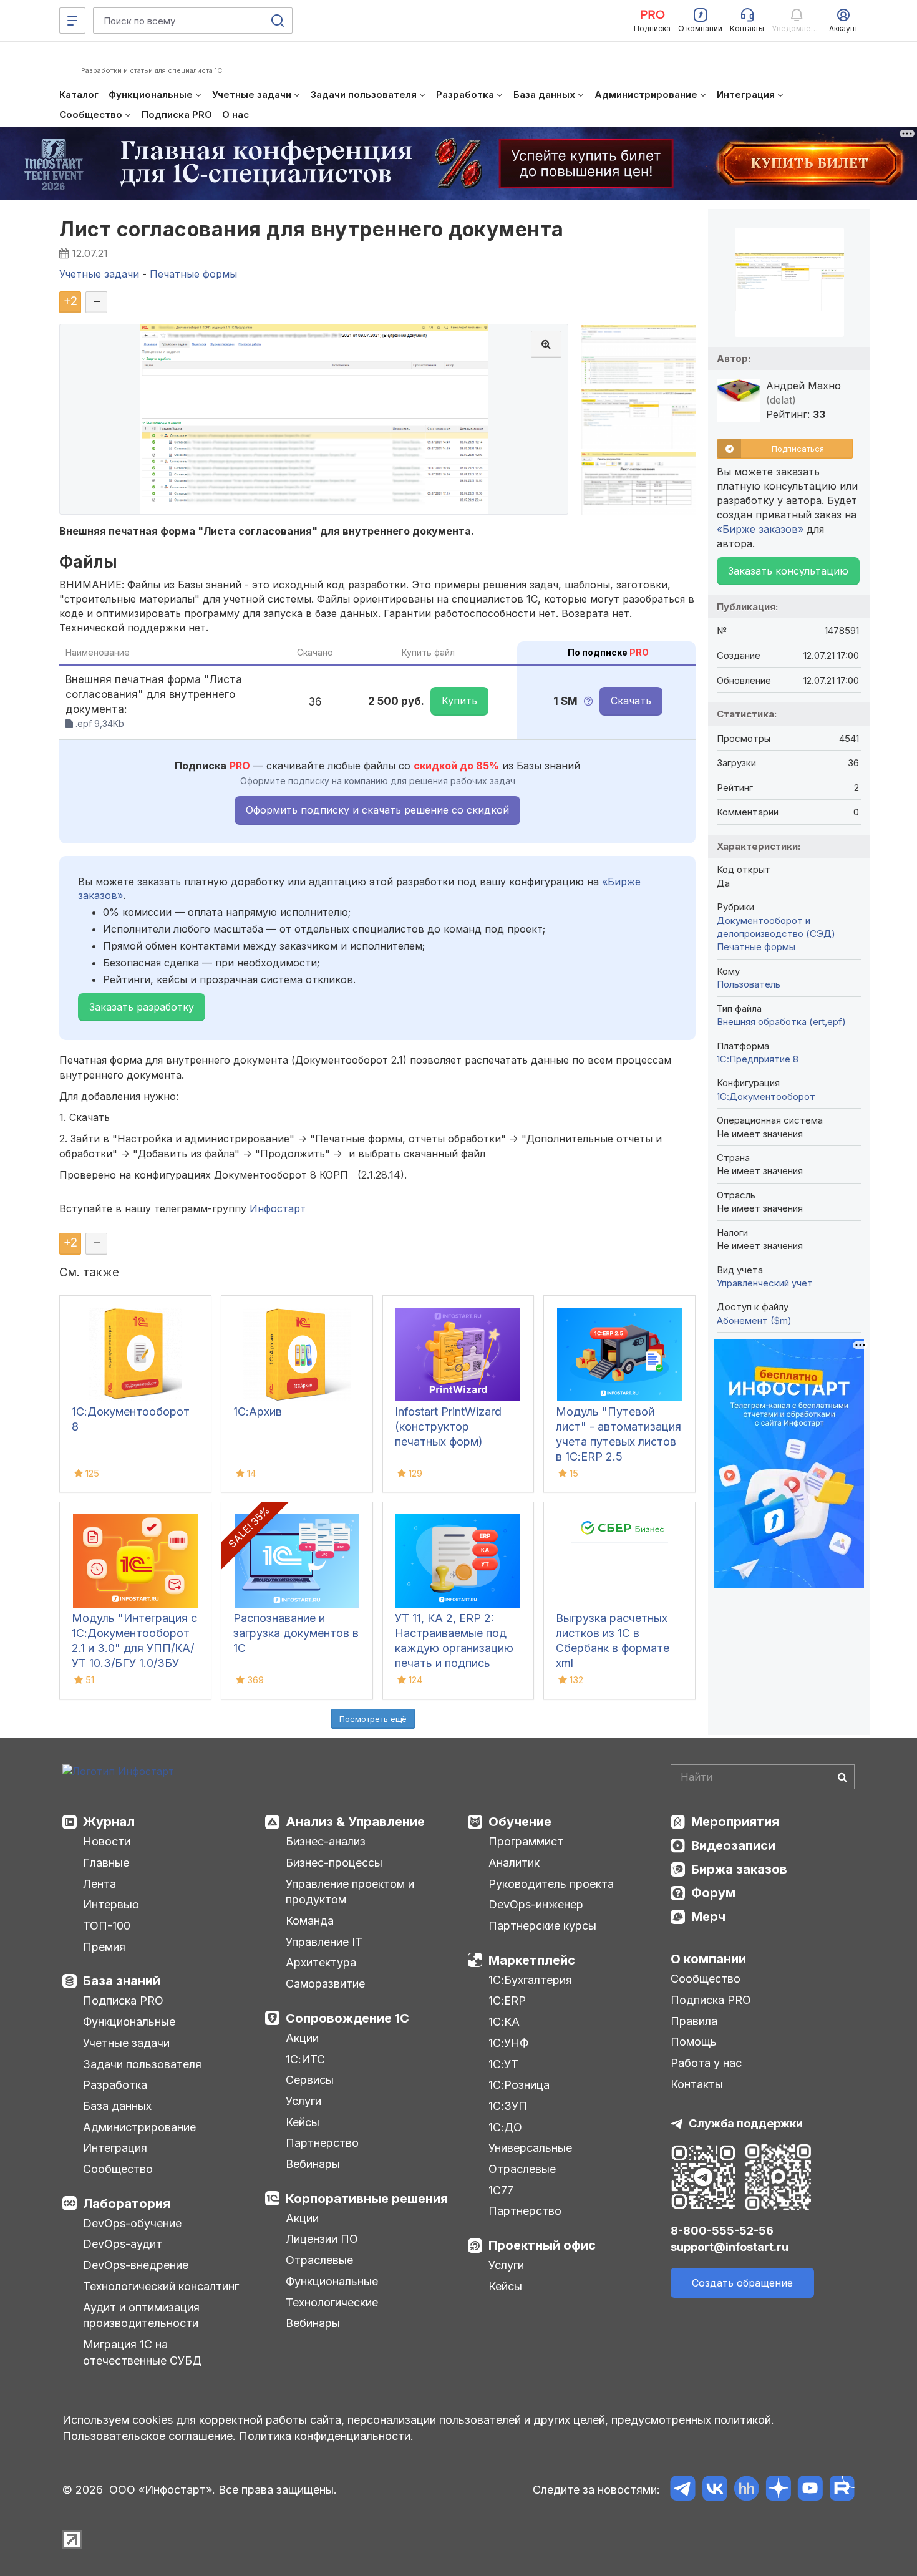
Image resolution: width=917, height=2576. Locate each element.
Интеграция (115, 2148)
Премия (104, 1947)
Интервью (111, 1904)
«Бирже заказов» (760, 529)
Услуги (303, 2101)
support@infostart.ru (730, 2247)
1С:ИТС (305, 2059)
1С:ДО (505, 2127)
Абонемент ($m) (754, 1320)
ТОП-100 (107, 1926)
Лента (99, 1884)
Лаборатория (127, 2204)
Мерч (708, 1917)
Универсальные (530, 2148)
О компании (708, 1959)
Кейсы (303, 2122)
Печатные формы (756, 947)
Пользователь (749, 984)
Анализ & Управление (355, 1822)
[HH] (746, 2490)
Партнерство (322, 2143)
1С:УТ (503, 2064)
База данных (117, 2106)
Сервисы (310, 2080)
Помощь (694, 2042)
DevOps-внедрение (136, 2265)
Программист (526, 1841)
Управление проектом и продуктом (350, 1892)
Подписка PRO (123, 2000)
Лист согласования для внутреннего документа (312, 229)
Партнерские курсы (542, 1926)
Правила (694, 2021)
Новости (107, 1841)
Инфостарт (278, 1208)
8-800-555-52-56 (722, 2231)
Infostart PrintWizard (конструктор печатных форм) (448, 1427)
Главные (106, 1863)
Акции (302, 2038)
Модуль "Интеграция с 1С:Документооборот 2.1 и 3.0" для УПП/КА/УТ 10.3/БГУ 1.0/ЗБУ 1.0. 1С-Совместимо (134, 1648)
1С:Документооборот (766, 1096)
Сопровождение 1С (347, 2018)
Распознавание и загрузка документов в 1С (296, 1633)
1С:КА (504, 2022)
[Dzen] (778, 2490)
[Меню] (72, 21)
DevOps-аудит (123, 2244)
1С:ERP (507, 2000)
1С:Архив (258, 1412)
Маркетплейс (532, 1960)
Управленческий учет (765, 1283)
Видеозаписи (733, 1845)
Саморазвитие (325, 1984)
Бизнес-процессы (334, 1863)
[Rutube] (842, 2490)
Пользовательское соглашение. (149, 2436)
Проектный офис (542, 2245)
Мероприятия (735, 1822)
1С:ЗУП (508, 2106)
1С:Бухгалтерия (530, 1980)
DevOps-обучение (132, 2223)
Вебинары (313, 2164)
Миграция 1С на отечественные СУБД (142, 2352)
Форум (713, 1893)
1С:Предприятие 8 (758, 1059)
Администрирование (139, 2127)
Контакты (697, 2084)
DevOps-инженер (536, 1904)
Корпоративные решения (367, 2199)
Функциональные (129, 2022)
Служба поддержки (746, 2123)
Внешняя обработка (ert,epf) (781, 1022)
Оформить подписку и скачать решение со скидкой (377, 810)
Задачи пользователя (142, 2064)
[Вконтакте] (715, 2490)
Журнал (109, 1822)
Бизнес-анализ (326, 1841)
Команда (310, 1921)
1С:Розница (519, 2085)
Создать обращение (742, 2283)
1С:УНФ (508, 2043)
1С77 (501, 2190)
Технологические (332, 2302)
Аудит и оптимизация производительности (141, 2316)
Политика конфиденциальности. (326, 2436)
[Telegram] (683, 2490)
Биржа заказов (739, 1869)
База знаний (122, 1981)
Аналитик (514, 1863)
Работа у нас (706, 2063)
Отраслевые (319, 2260)
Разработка (115, 2085)
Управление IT (324, 1942)
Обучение (520, 1822)
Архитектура (321, 1962)
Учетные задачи (126, 2043)
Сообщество (118, 2169)
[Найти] (842, 1777)
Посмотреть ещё (373, 1719)
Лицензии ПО (322, 2239)
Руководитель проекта (551, 1884)
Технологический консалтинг (161, 2286)
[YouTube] (810, 2490)
